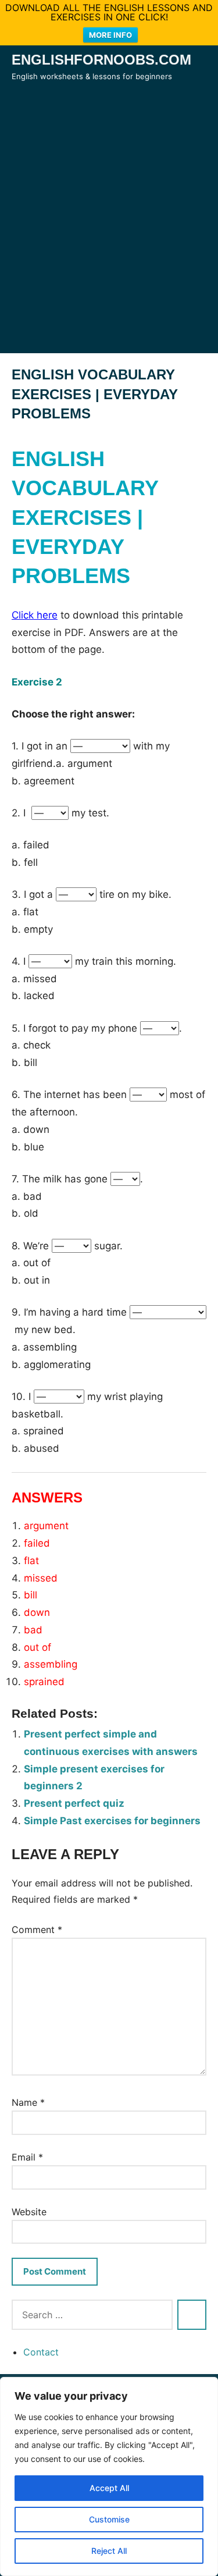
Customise (109, 2519)
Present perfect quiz (74, 1803)
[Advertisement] (109, 234)
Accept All (109, 2488)
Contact (41, 2352)
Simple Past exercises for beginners (112, 1821)
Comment (37, 1930)
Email (27, 2157)
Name (28, 2102)
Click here (35, 615)
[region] (109, 2476)
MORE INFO (110, 35)
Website (29, 2212)
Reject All (109, 2551)
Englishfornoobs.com (101, 60)
